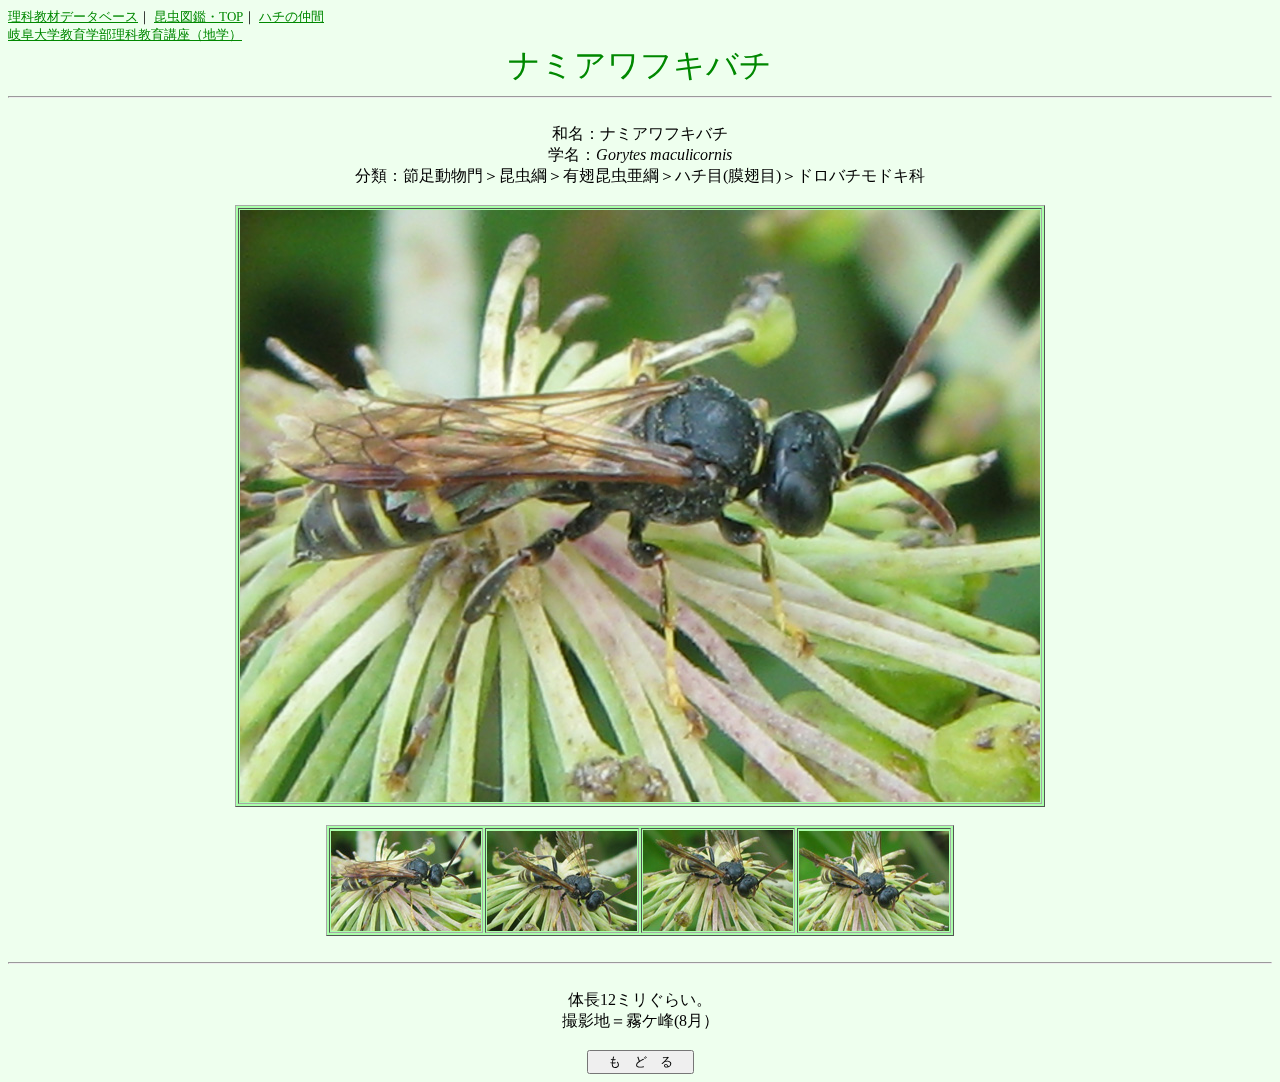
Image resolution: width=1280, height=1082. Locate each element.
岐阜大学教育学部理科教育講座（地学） (125, 34)
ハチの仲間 (291, 16)
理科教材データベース (73, 16)
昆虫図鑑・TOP (198, 16)
